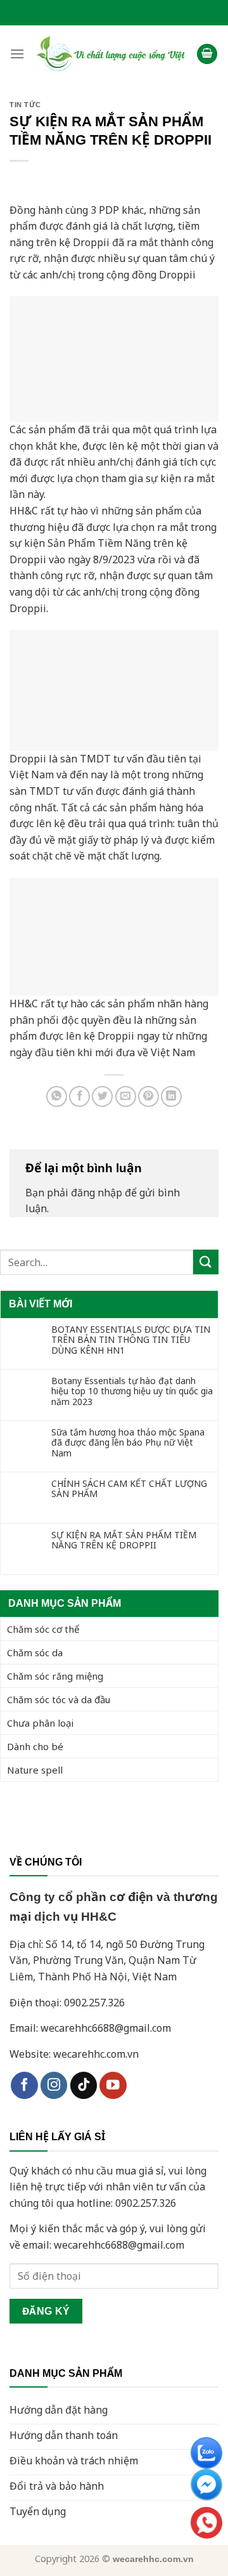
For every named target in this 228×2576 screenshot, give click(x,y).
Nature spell (35, 1770)
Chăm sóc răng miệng (55, 1676)
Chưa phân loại (40, 1723)
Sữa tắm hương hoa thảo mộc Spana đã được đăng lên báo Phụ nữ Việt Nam (128, 1443)
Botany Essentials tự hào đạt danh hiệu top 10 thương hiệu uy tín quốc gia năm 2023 (132, 1392)
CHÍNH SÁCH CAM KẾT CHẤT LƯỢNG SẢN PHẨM (129, 1489)
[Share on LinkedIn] (171, 1096)
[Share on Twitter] (102, 1096)
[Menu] (17, 54)
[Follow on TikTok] (84, 2085)
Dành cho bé (35, 1746)
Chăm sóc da (35, 1652)
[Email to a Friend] (126, 1096)
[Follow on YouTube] (113, 2085)
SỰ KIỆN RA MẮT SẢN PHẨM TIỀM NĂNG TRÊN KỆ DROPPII (124, 1541)
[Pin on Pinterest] (149, 1096)
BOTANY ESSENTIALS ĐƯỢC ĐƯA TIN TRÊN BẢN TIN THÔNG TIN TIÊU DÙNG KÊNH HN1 (131, 1340)
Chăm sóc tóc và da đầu (59, 1699)
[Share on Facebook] (79, 1096)
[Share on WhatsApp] (57, 1096)
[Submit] (206, 1262)
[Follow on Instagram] (54, 2085)
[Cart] (207, 54)
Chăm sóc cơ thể (43, 1629)
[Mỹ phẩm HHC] (111, 54)
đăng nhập (97, 1193)
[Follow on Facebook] (24, 2085)
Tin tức (25, 105)
